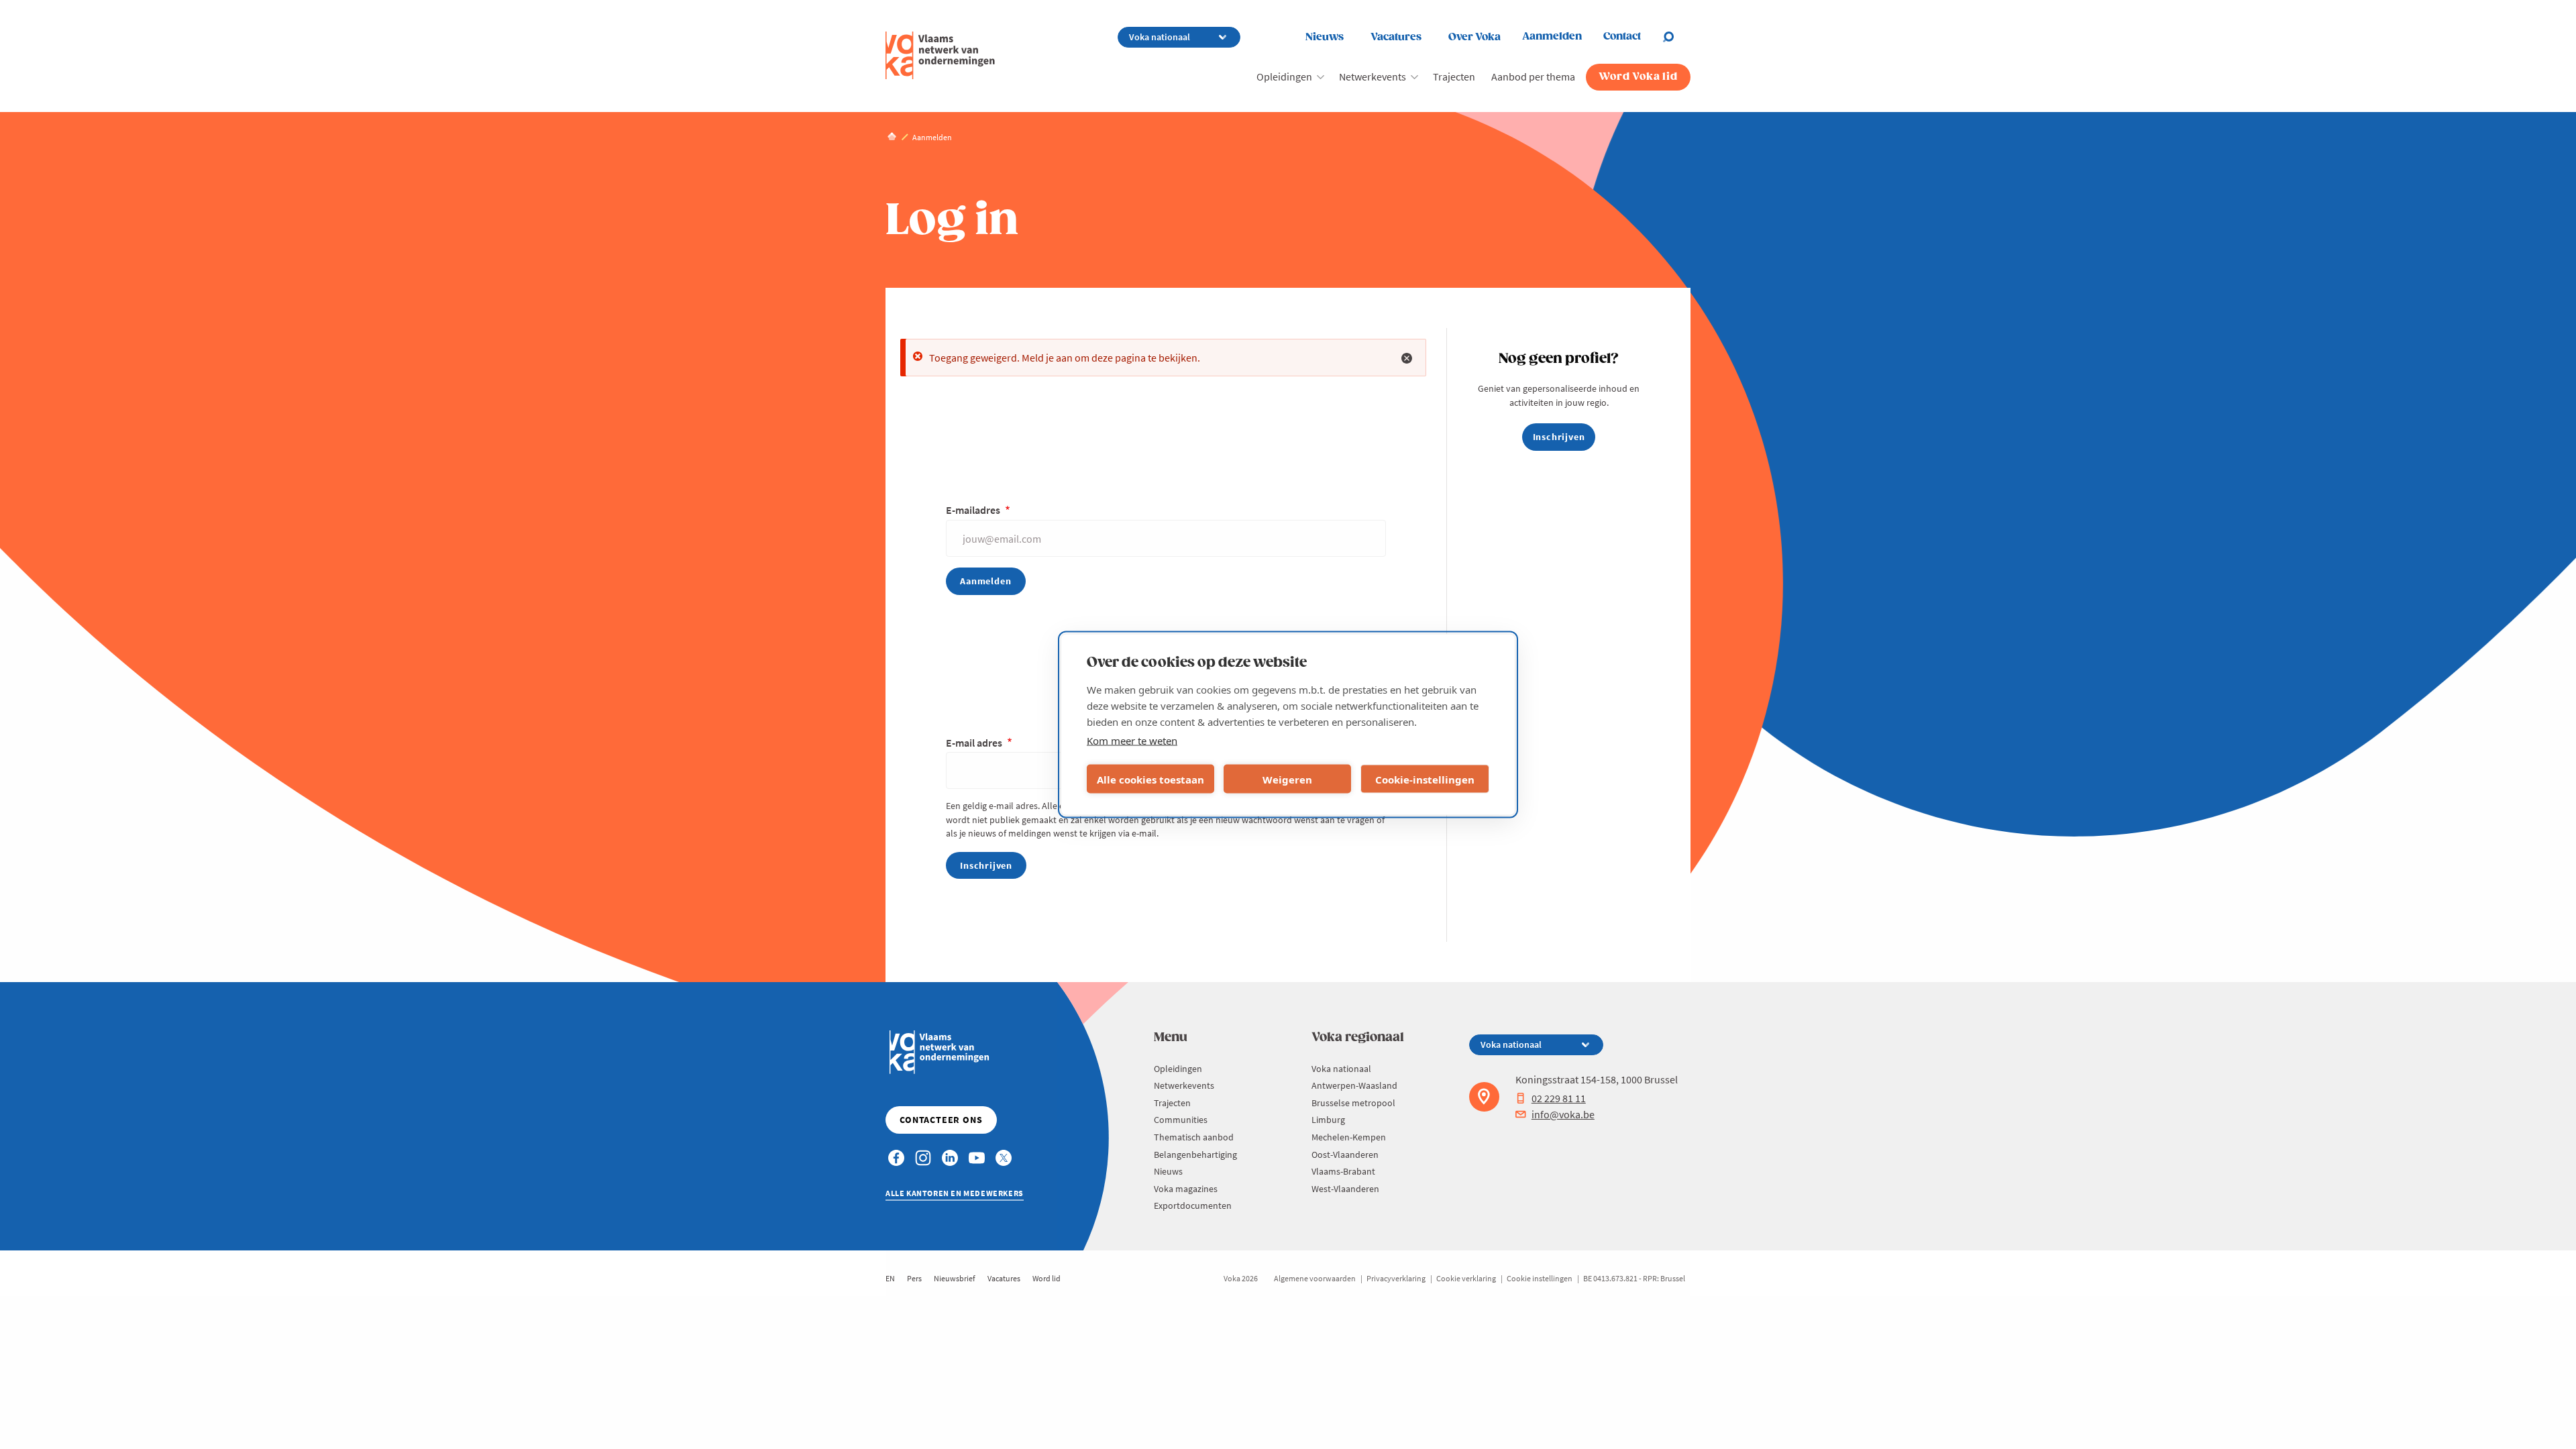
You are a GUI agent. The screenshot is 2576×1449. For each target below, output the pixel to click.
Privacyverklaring (1396, 1278)
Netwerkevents (1373, 76)
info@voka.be (1563, 1114)
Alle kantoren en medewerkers (955, 1193)
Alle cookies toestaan (1150, 779)
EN (890, 1278)
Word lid (1046, 1278)
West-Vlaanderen (1345, 1189)
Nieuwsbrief (955, 1278)
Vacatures (1396, 37)
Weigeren (1287, 779)
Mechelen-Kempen (1349, 1137)
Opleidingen (1284, 76)
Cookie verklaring (1466, 1278)
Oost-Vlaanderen (1345, 1155)
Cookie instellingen (1540, 1278)
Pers (914, 1278)
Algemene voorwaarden (1315, 1278)
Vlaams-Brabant (1343, 1171)
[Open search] (1676, 37)
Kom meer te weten (1132, 741)
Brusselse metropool (1353, 1103)
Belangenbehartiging (1195, 1155)
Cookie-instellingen (1425, 779)
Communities (1181, 1120)
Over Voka (1474, 37)
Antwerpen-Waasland (1354, 1085)
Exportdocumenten (1193, 1205)
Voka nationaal (1341, 1069)
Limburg (1328, 1120)
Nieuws (1325, 37)
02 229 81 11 (1559, 1098)
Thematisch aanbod (1194, 1137)
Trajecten (1454, 76)
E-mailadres (974, 510)
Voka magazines (1186, 1189)
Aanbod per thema (1533, 76)
